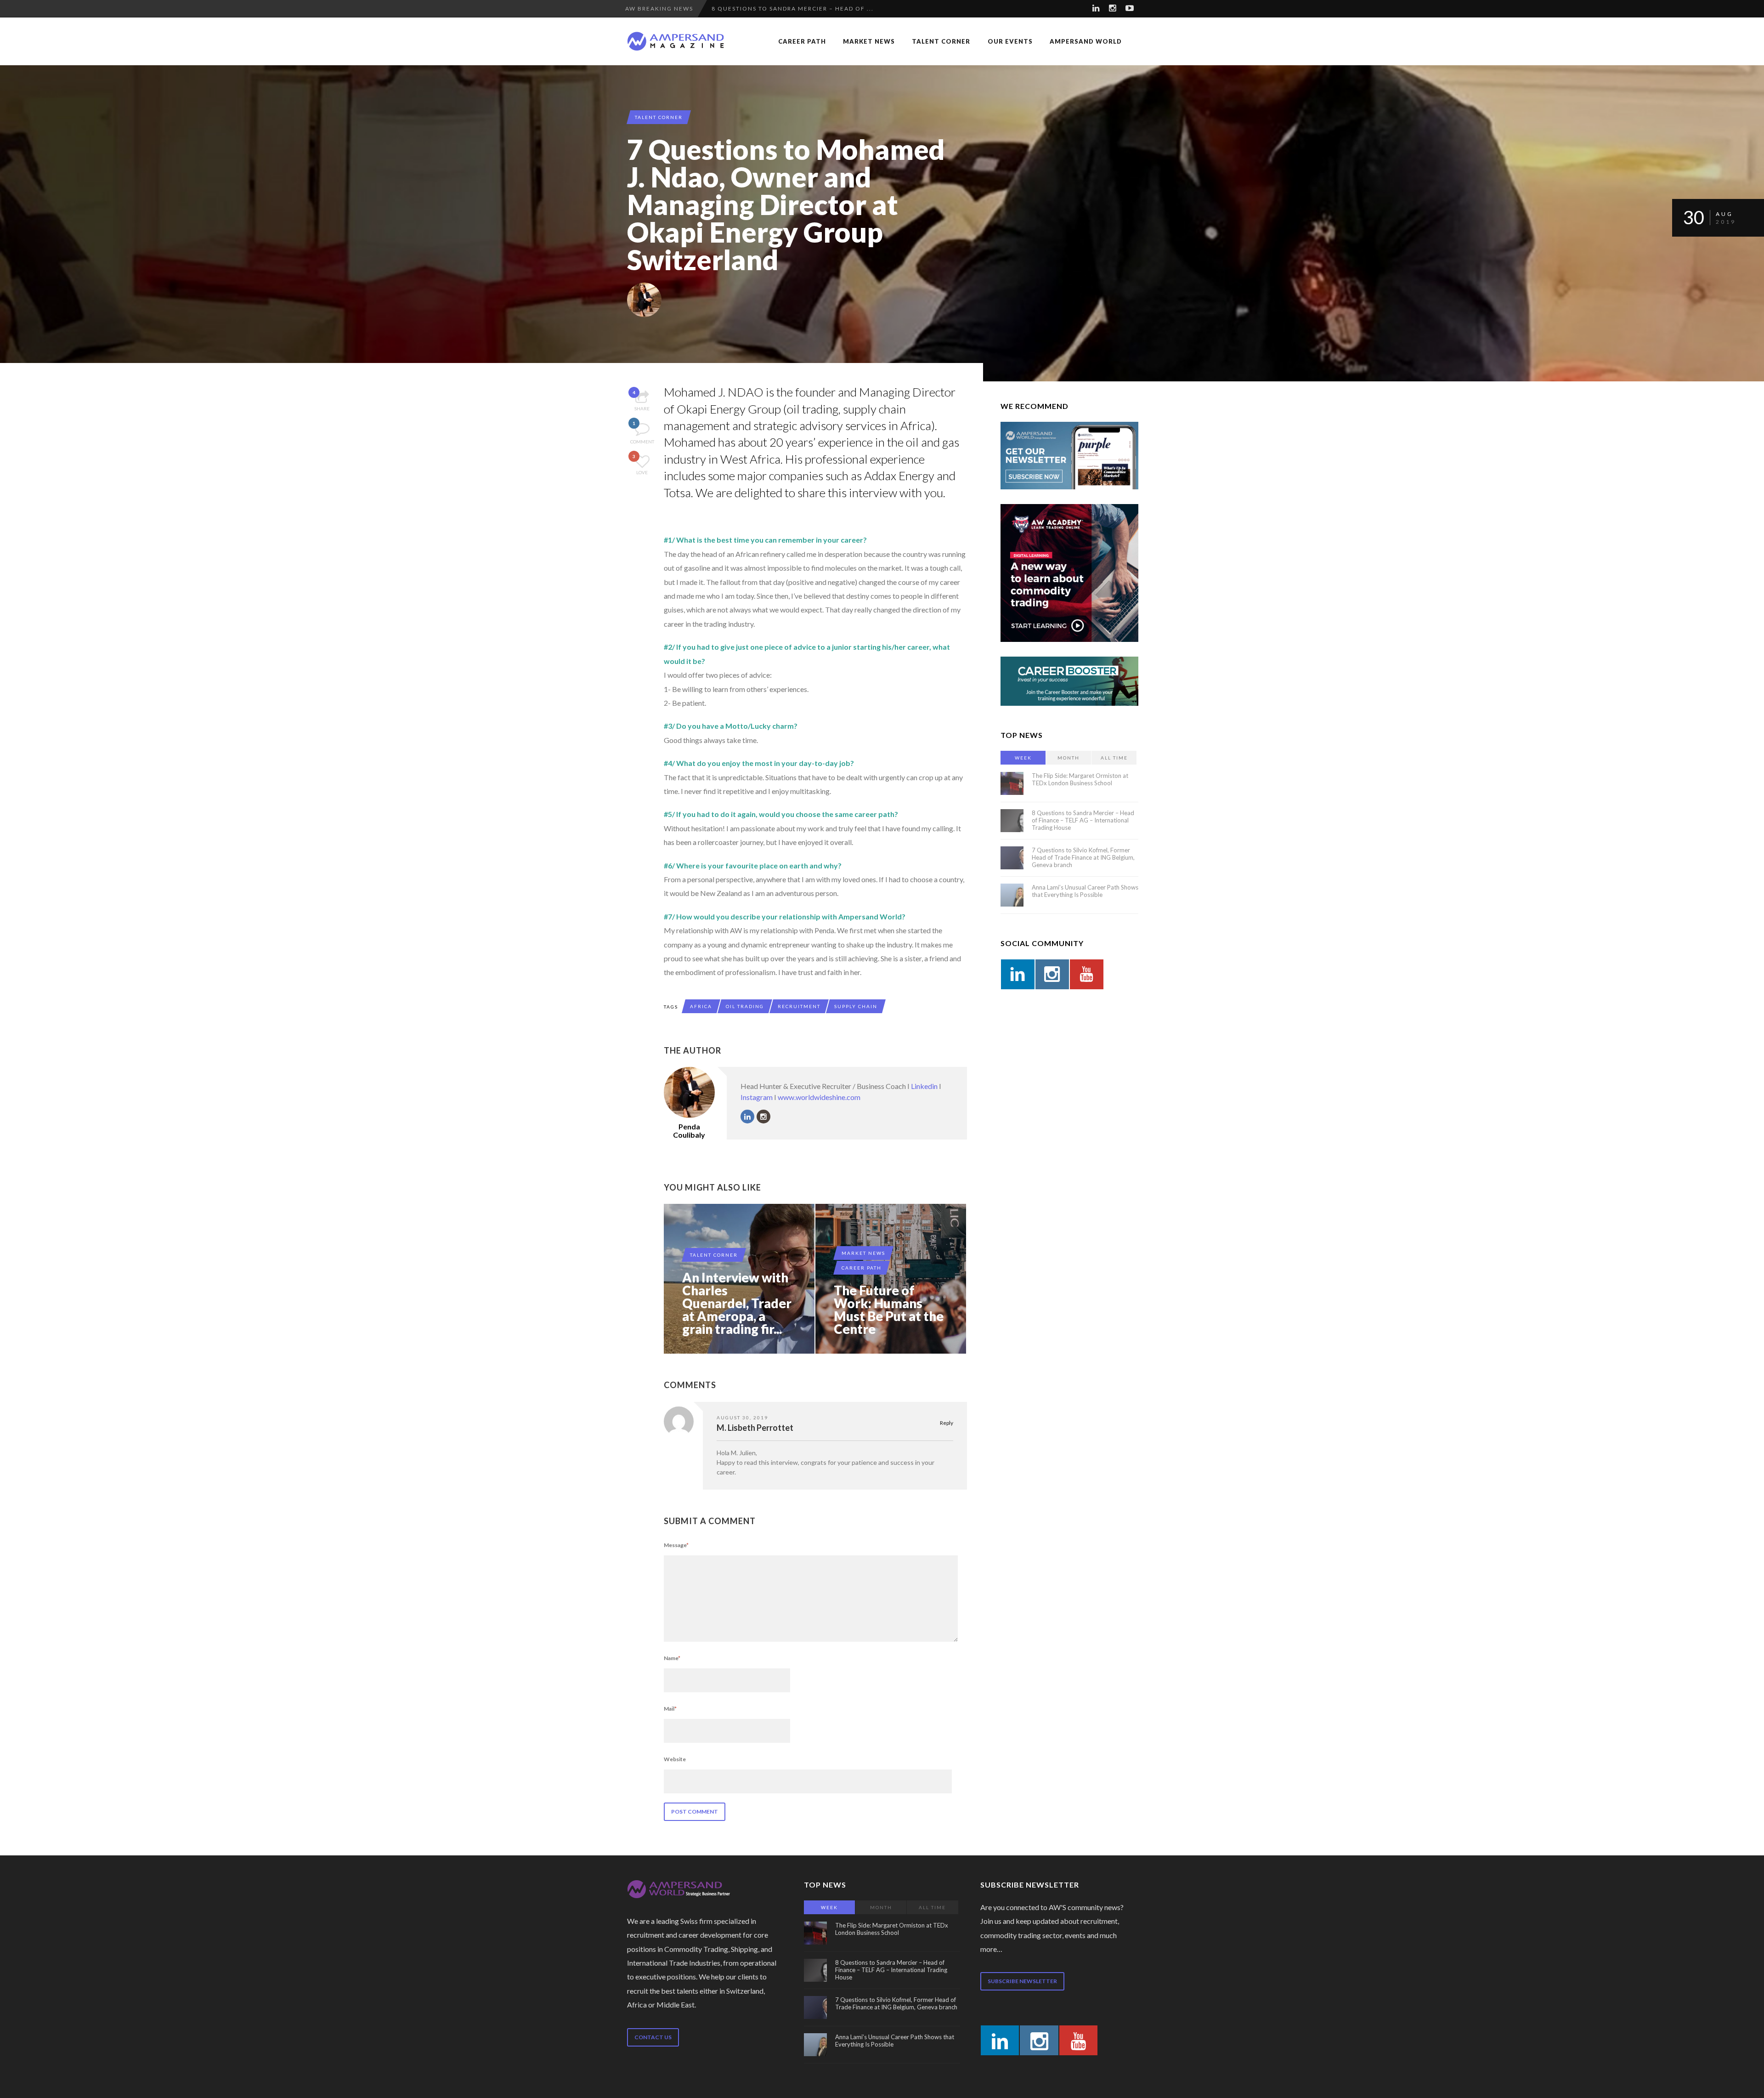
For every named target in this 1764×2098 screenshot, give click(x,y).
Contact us (653, 2037)
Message (676, 1545)
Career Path (802, 41)
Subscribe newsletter (1022, 1981)
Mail (670, 1709)
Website (675, 1759)
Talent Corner (941, 41)
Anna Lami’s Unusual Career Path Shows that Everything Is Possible (1085, 891)
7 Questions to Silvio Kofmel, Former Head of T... (804, 9)
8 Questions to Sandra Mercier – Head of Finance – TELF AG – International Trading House (1083, 820)
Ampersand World (1086, 41)
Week (1023, 758)
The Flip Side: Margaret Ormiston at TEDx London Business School (1080, 779)
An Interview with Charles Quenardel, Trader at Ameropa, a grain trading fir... (737, 1303)
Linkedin (924, 1086)
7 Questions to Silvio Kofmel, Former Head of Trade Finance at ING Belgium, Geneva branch (1083, 857)
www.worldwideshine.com (819, 1097)
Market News (869, 41)
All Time (1114, 758)
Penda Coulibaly (689, 1131)
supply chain (856, 1006)
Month (1069, 758)
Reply (947, 1423)
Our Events (1010, 41)
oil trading (745, 1006)
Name (672, 1658)
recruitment (799, 1006)
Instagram (757, 1097)
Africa (701, 1006)
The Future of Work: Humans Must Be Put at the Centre (889, 1310)
